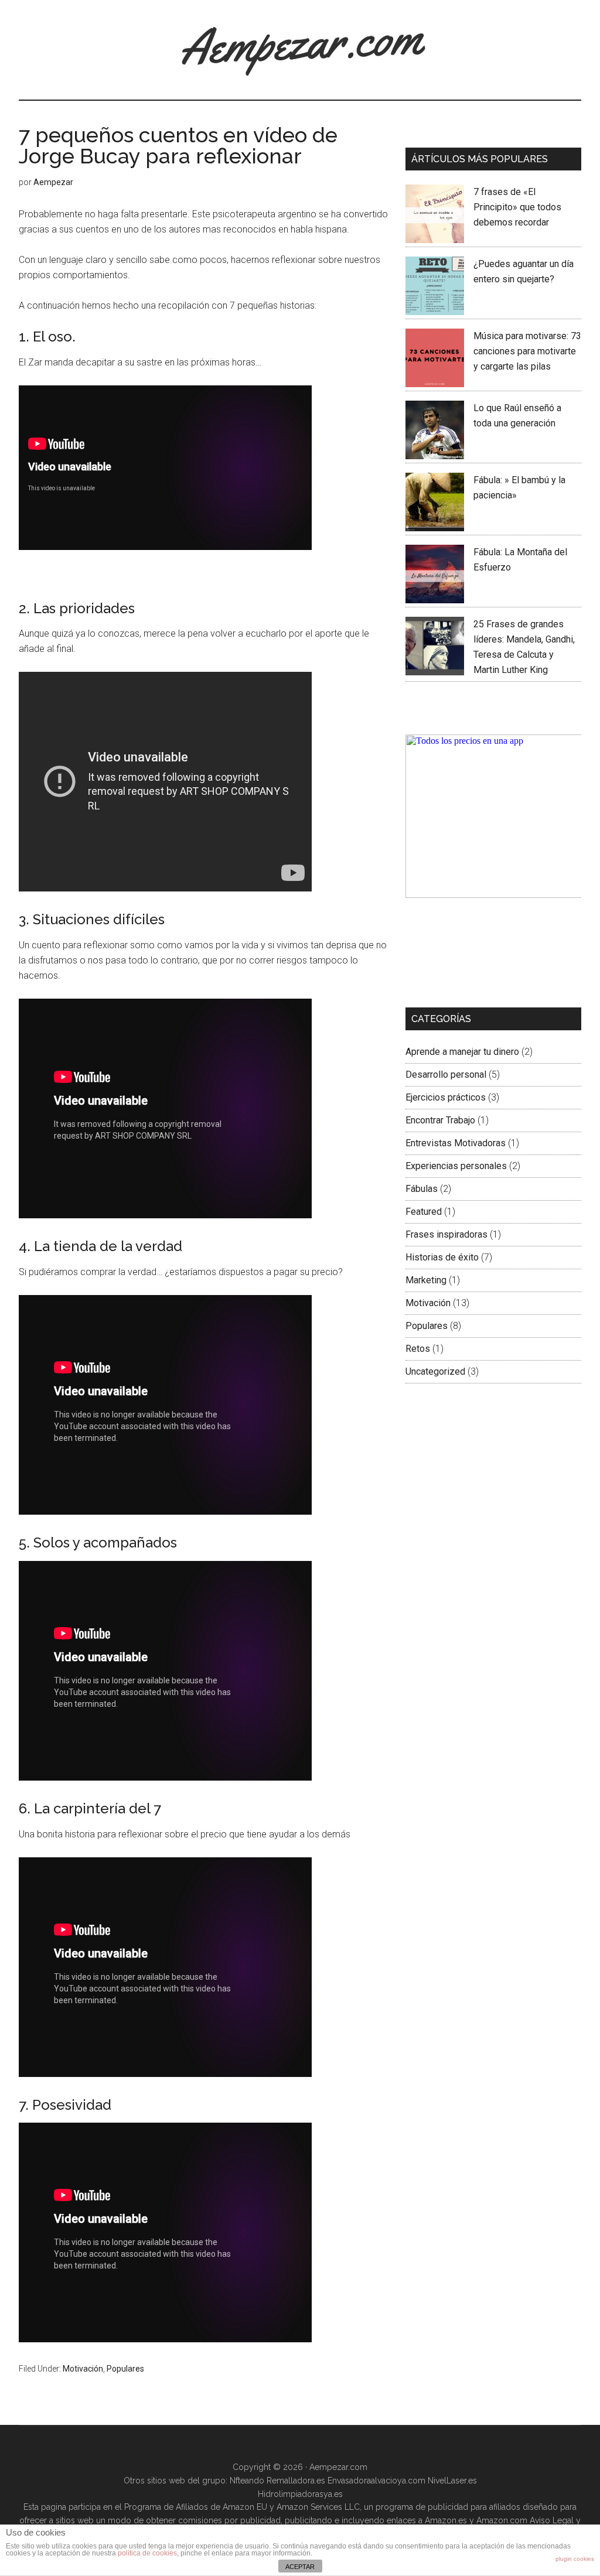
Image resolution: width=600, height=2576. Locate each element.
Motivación (83, 2369)
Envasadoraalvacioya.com (376, 2481)
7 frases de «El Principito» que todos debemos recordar (517, 207)
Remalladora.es (296, 2481)
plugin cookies (575, 2559)
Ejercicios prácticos (446, 1097)
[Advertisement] (464, 953)
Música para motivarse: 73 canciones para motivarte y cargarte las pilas (527, 351)
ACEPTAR (300, 2567)
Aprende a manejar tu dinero (462, 1052)
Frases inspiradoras (446, 1234)
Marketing (426, 1280)
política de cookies (147, 2553)
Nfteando (247, 2481)
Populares (125, 2369)
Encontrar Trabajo (440, 1120)
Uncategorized (435, 1371)
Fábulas (422, 1189)
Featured (424, 1212)
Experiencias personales (456, 1166)
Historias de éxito (442, 1257)
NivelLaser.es (452, 2481)
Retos (418, 1349)
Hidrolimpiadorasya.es (300, 2494)
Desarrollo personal (446, 1075)
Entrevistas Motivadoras (456, 1143)
